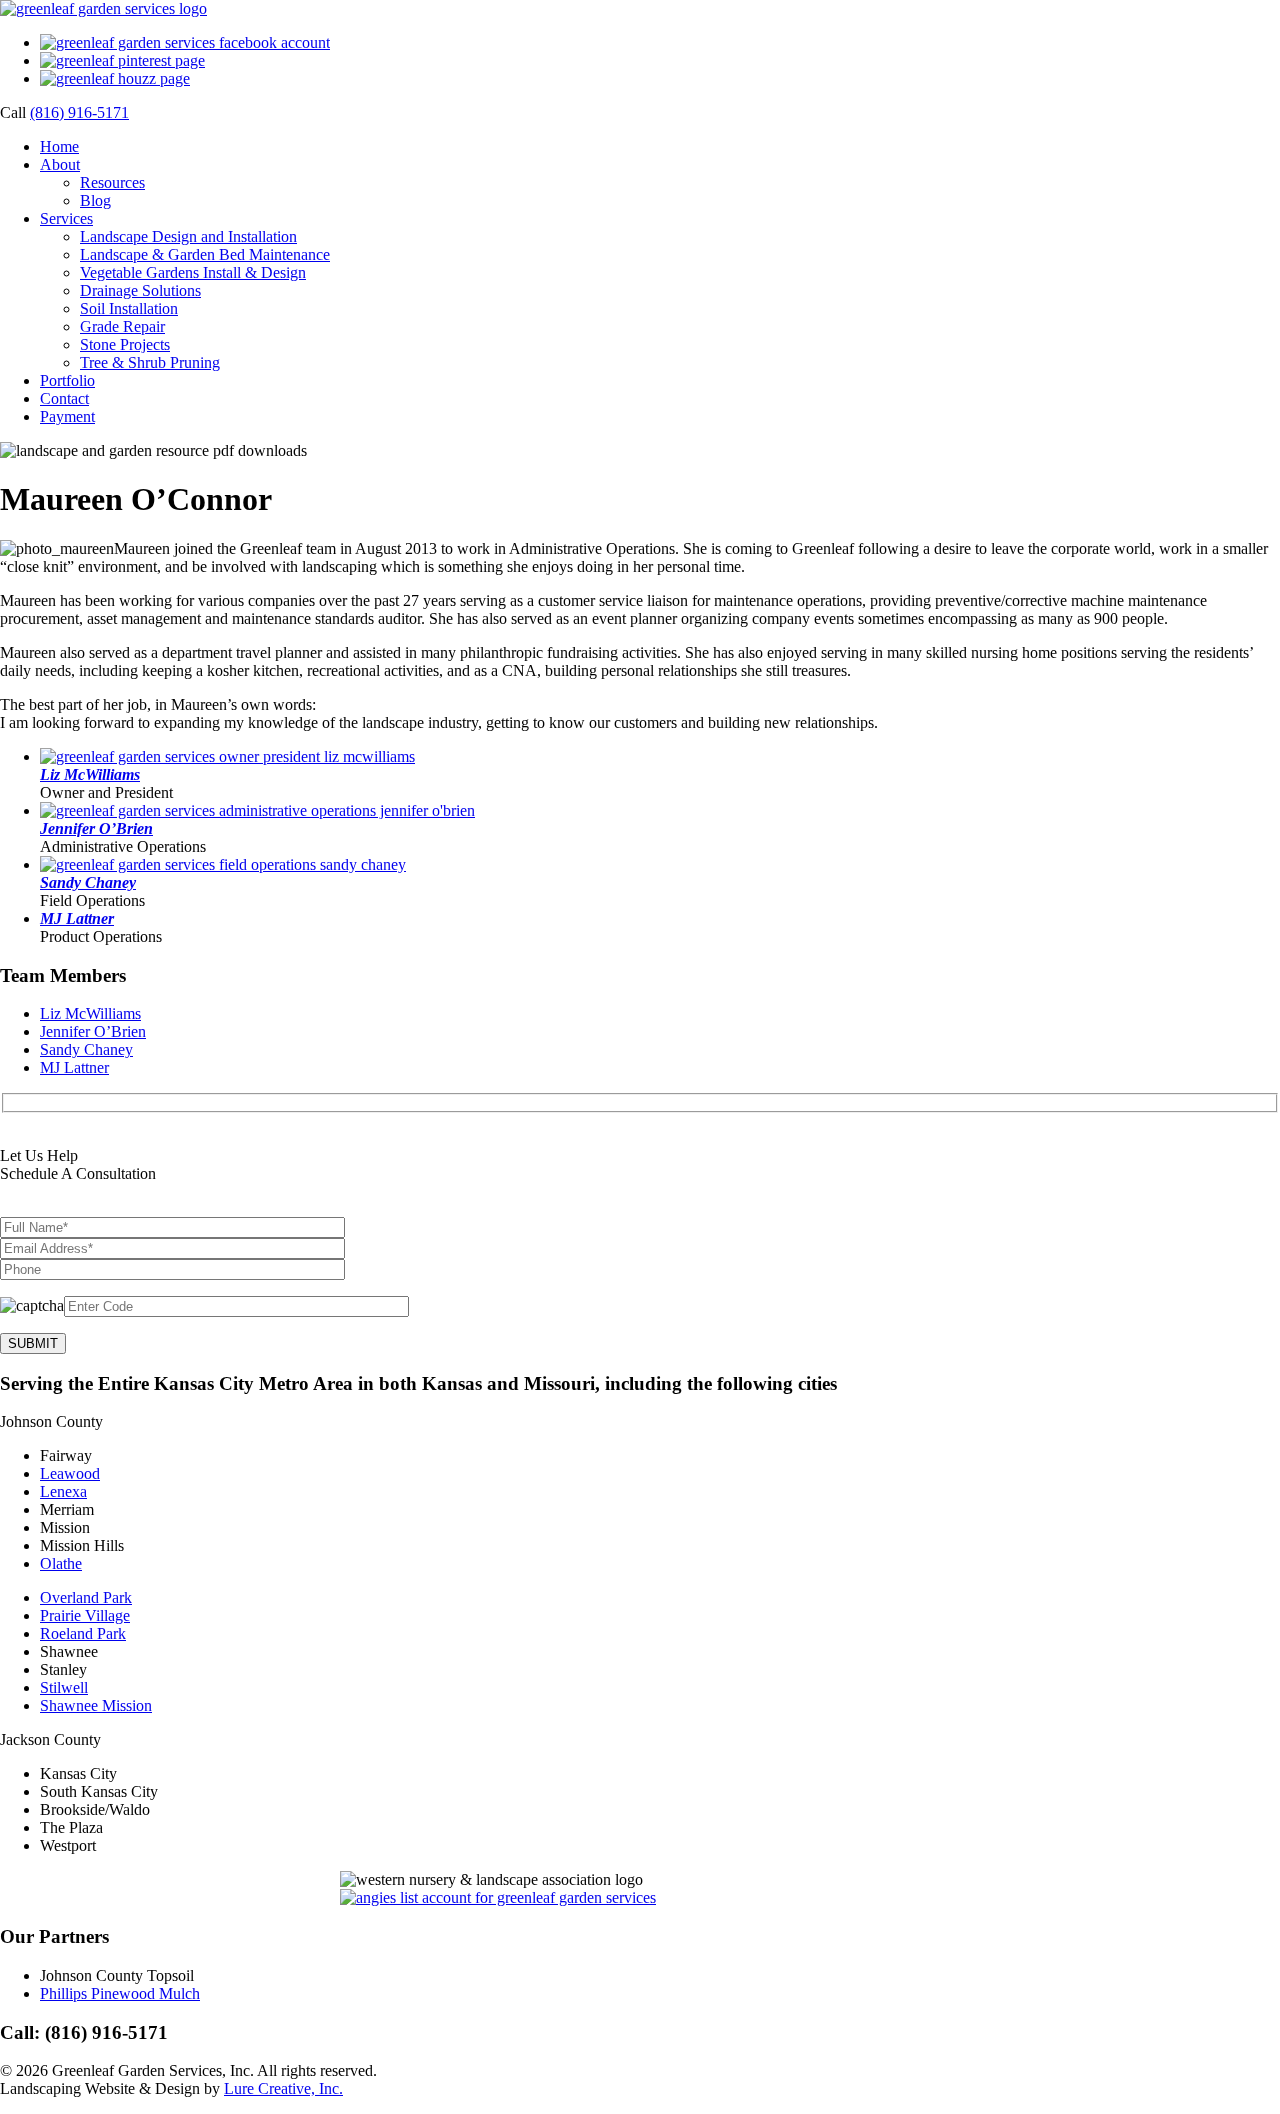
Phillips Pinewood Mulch (120, 1993)
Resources (112, 182)
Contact (64, 398)
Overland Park (86, 1597)
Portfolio (67, 380)
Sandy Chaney (88, 882)
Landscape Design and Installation (188, 236)
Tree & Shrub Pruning (150, 362)
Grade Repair (122, 326)
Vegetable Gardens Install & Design (193, 272)
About (60, 164)
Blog (95, 200)
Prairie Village (85, 1615)
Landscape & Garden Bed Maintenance (205, 254)
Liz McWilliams (90, 774)
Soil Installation (129, 308)
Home (59, 146)
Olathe (61, 1563)
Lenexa (63, 1491)
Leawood (70, 1473)
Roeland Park (83, 1633)
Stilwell (64, 1687)
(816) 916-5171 (79, 112)
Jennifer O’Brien (96, 828)
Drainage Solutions (140, 290)
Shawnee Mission (96, 1705)
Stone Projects (125, 344)
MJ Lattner (77, 918)
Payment (67, 416)
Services (66, 218)
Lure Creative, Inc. (283, 2088)
